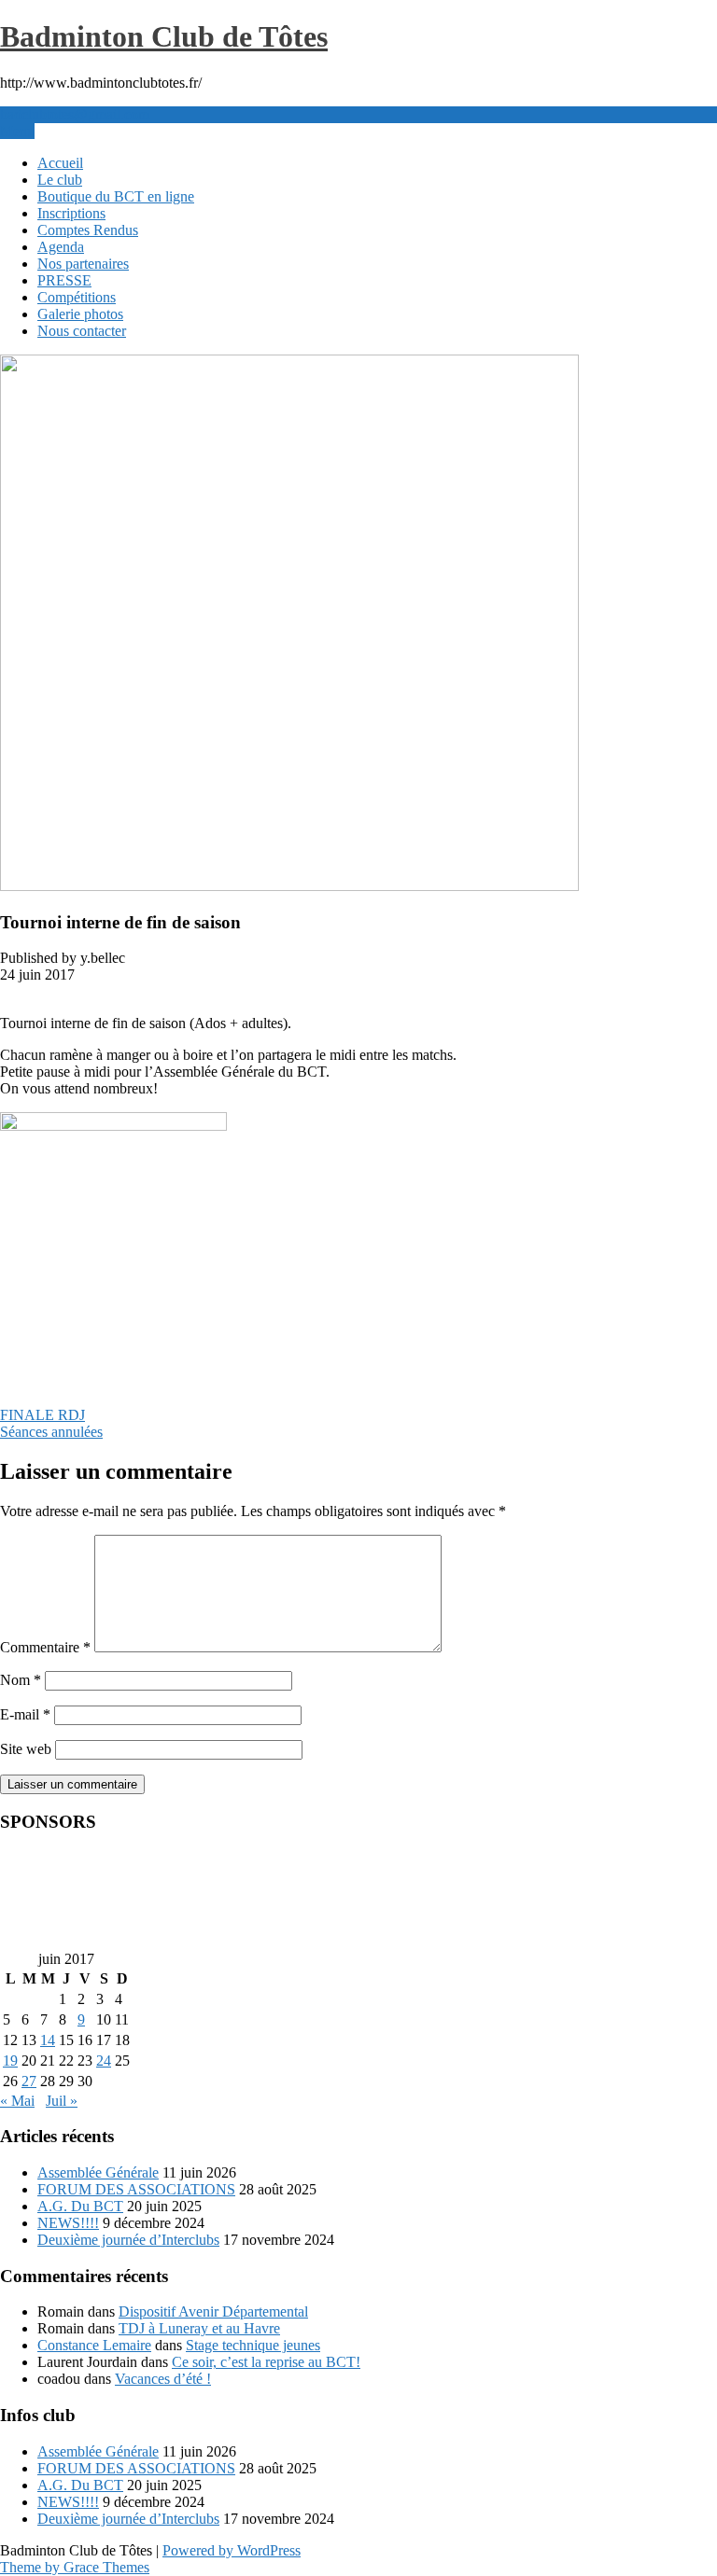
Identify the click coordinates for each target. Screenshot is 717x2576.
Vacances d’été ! (163, 2379)
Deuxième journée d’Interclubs (128, 2240)
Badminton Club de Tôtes (164, 36)
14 (48, 2040)
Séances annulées (51, 1432)
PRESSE (64, 280)
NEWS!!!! (68, 2223)
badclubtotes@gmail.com (75, 114)
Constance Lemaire (94, 2345)
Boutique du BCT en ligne (116, 196)
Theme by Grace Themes (75, 2567)
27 (29, 2081)
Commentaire (45, 1647)
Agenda (61, 247)
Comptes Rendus (88, 230)
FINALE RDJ (42, 1415)
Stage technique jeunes (253, 2345)
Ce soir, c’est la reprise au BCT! (266, 2362)
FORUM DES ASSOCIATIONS (136, 2189)
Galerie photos (80, 314)
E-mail (25, 1714)
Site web (26, 1749)
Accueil (60, 163)
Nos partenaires (83, 264)
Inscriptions (71, 213)
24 (104, 2061)
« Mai (17, 2101)
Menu (17, 131)
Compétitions (77, 297)
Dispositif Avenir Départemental (213, 2311)
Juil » (62, 2101)
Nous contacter (82, 331)
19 (10, 2061)
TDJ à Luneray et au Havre (199, 2328)
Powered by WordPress (232, 2550)
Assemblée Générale (98, 2172)
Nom (21, 1680)
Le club (60, 180)
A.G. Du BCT (80, 2206)
